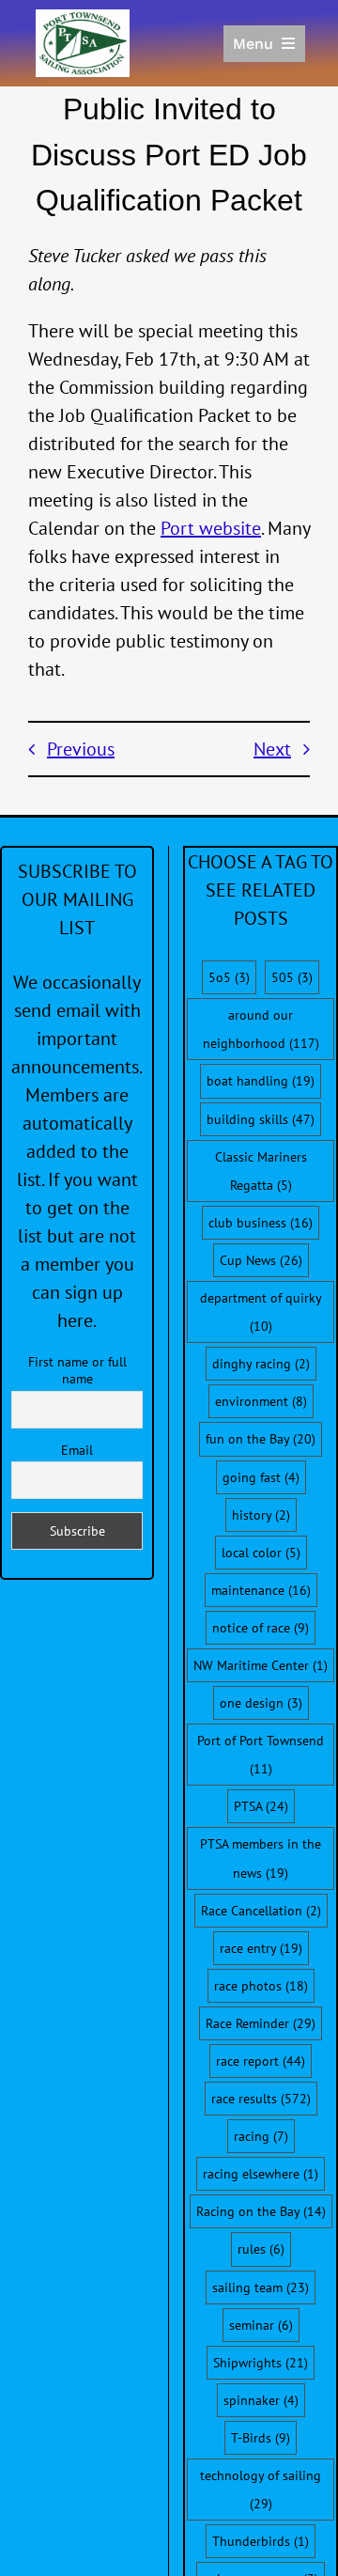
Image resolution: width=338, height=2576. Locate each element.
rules (261, 2249)
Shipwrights (261, 2363)
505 (292, 977)
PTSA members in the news (261, 1858)
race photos (261, 1986)
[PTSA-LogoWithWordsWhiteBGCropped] (83, 19)
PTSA (261, 1806)
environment (261, 1401)
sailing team (261, 2287)
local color (261, 1553)
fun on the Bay (261, 1439)
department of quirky (261, 1312)
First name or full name (77, 1370)
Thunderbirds (261, 2541)
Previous (81, 749)
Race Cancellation (261, 1911)
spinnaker (261, 2400)
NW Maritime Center (261, 1665)
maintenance (261, 1590)
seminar (261, 2325)
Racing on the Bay (261, 2211)
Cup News (261, 1260)
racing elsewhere (261, 2174)
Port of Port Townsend (261, 1755)
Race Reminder (261, 2023)
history (261, 1515)
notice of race (261, 1628)
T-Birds (261, 2438)
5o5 (229, 977)
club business (261, 1223)
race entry (261, 1948)
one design (261, 1703)
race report (261, 2061)
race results (261, 2099)
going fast (261, 1477)
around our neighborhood (261, 1029)
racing (261, 2136)
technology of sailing (261, 2490)
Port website (211, 528)
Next (272, 749)
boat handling (261, 1081)
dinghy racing (261, 1364)
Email (77, 1450)
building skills (261, 1119)
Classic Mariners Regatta (261, 1171)
